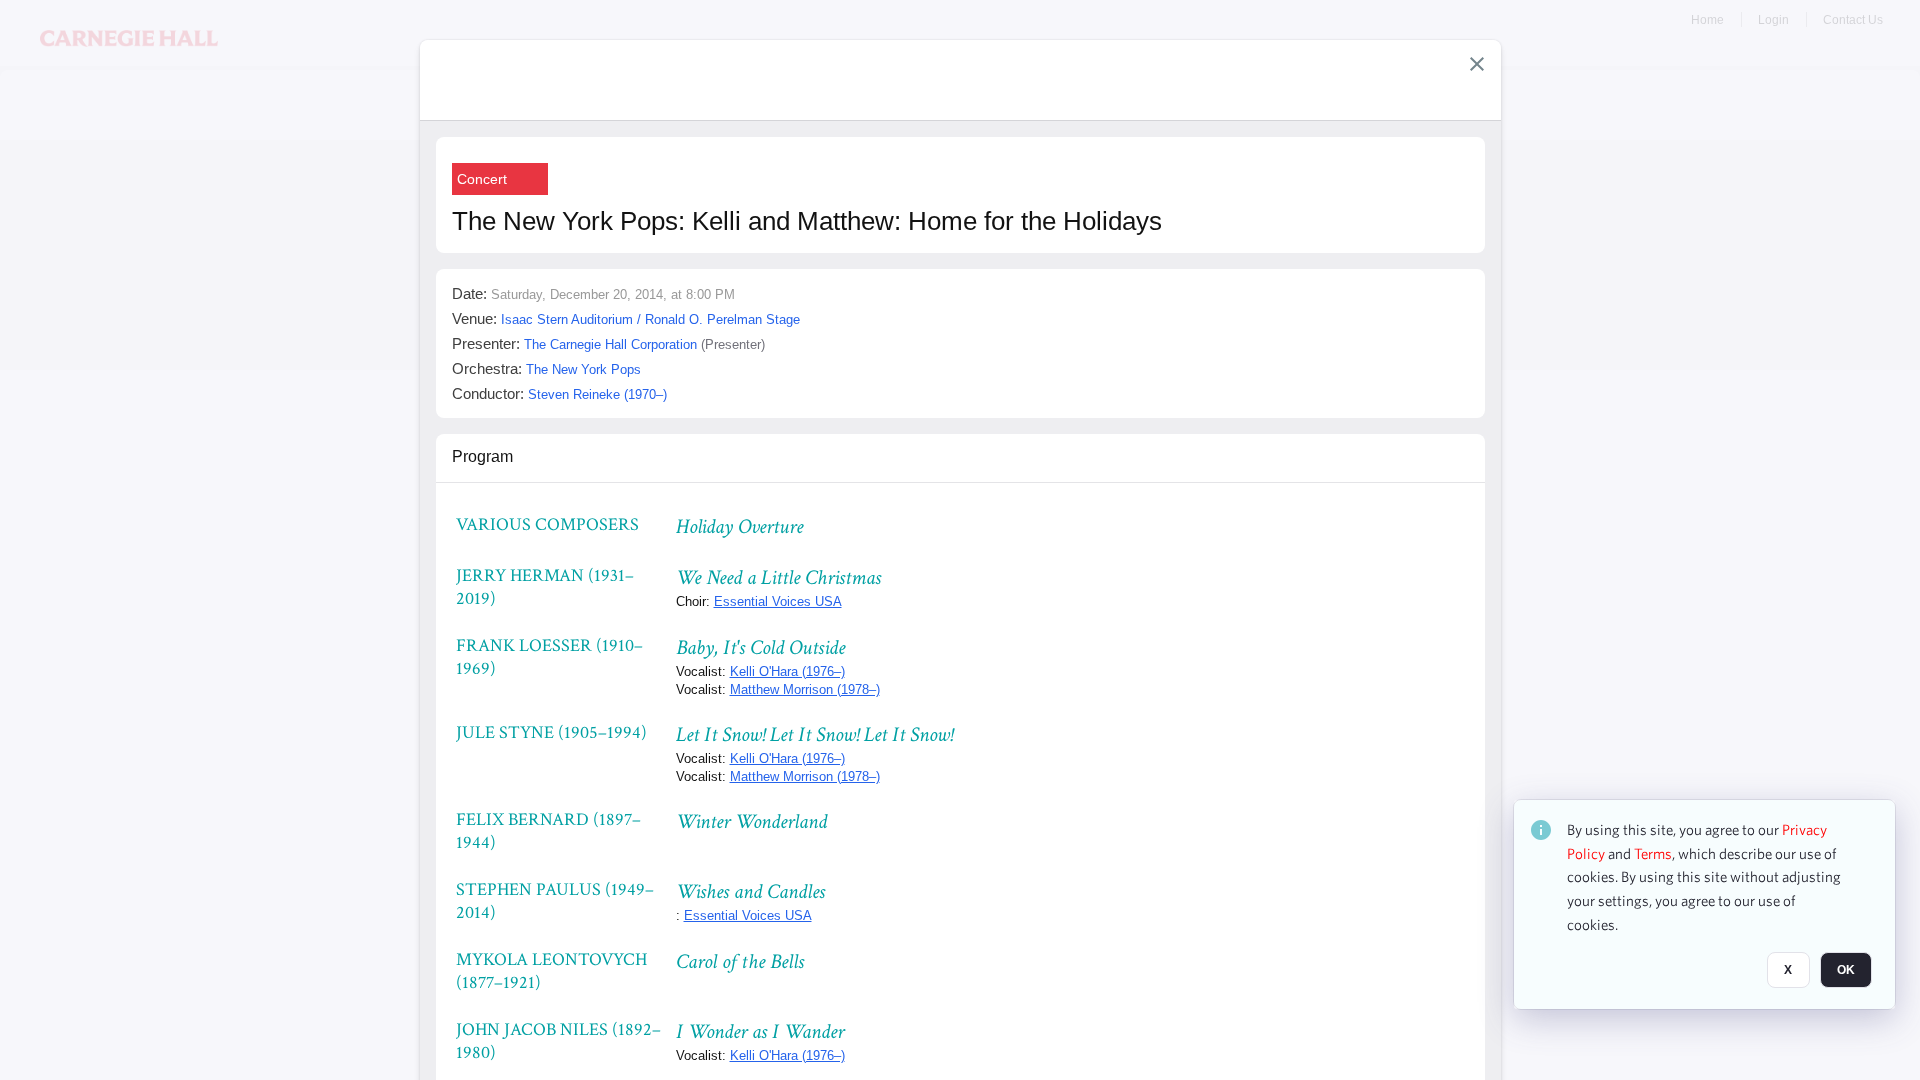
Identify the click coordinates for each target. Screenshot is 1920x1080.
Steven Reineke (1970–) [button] (597, 394)
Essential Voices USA (778, 601)
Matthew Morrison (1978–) (805, 689)
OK (1846, 971)
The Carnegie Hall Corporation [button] (610, 344)
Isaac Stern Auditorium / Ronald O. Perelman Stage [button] (650, 319)
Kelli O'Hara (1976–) (787, 671)
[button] (1477, 64)
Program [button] (482, 456)
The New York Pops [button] (583, 369)
